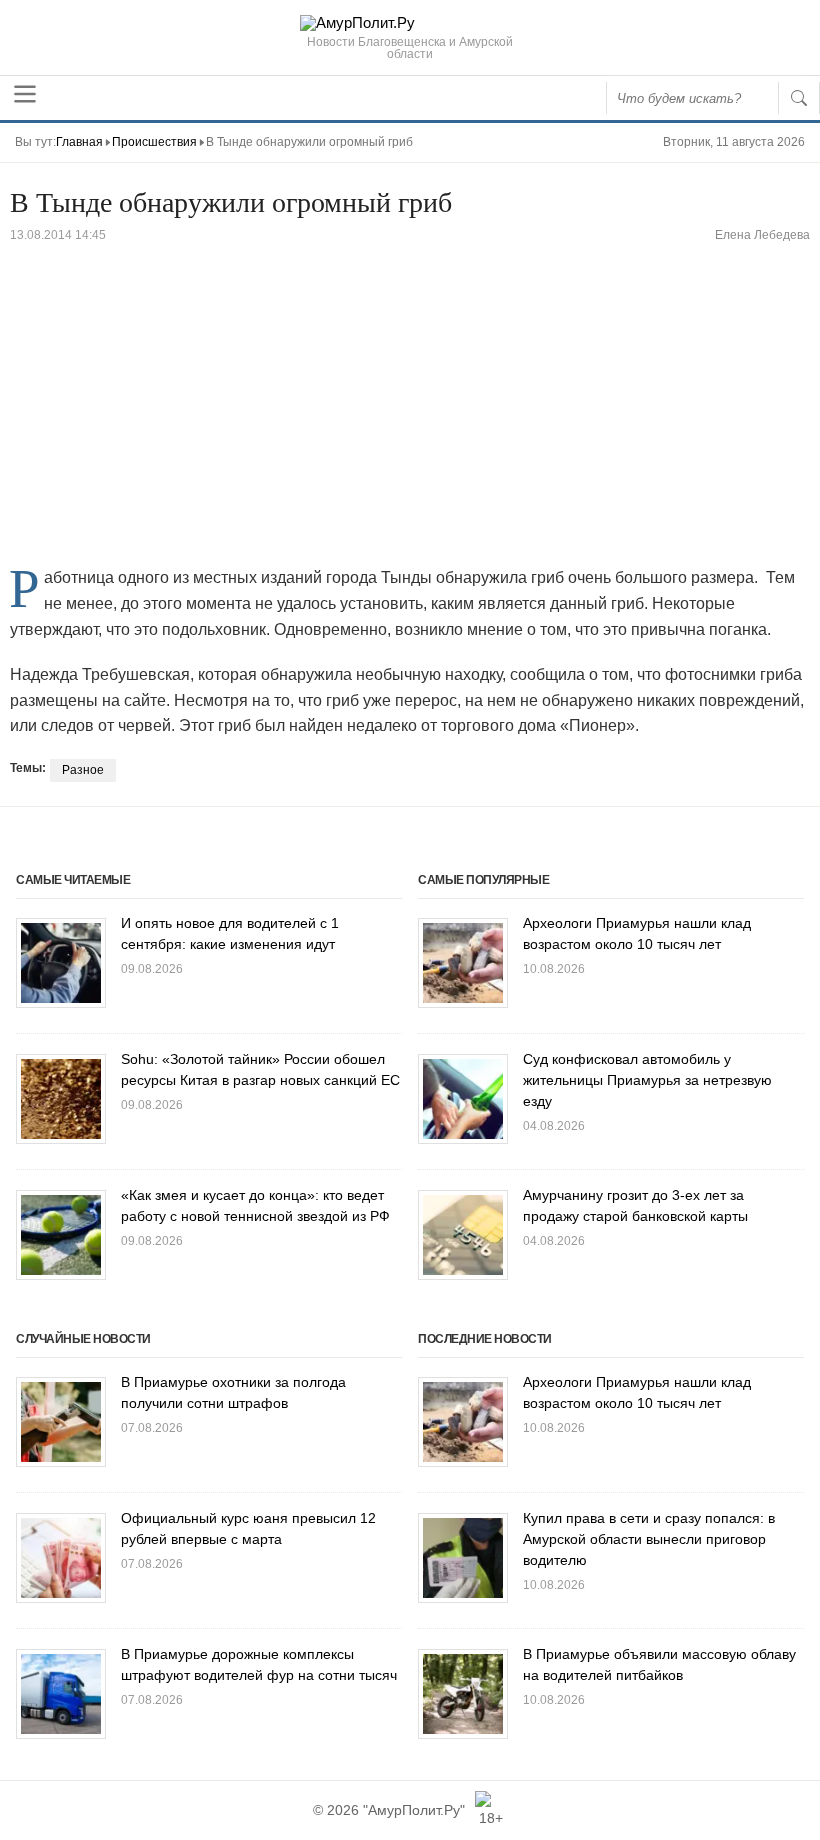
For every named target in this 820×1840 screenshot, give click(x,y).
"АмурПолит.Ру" (414, 1810)
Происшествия (154, 142)
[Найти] (799, 98)
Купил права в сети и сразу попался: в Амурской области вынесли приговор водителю (649, 1539)
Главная (79, 142)
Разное (83, 770)
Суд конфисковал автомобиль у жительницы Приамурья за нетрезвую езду (647, 1080)
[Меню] (25, 94)
